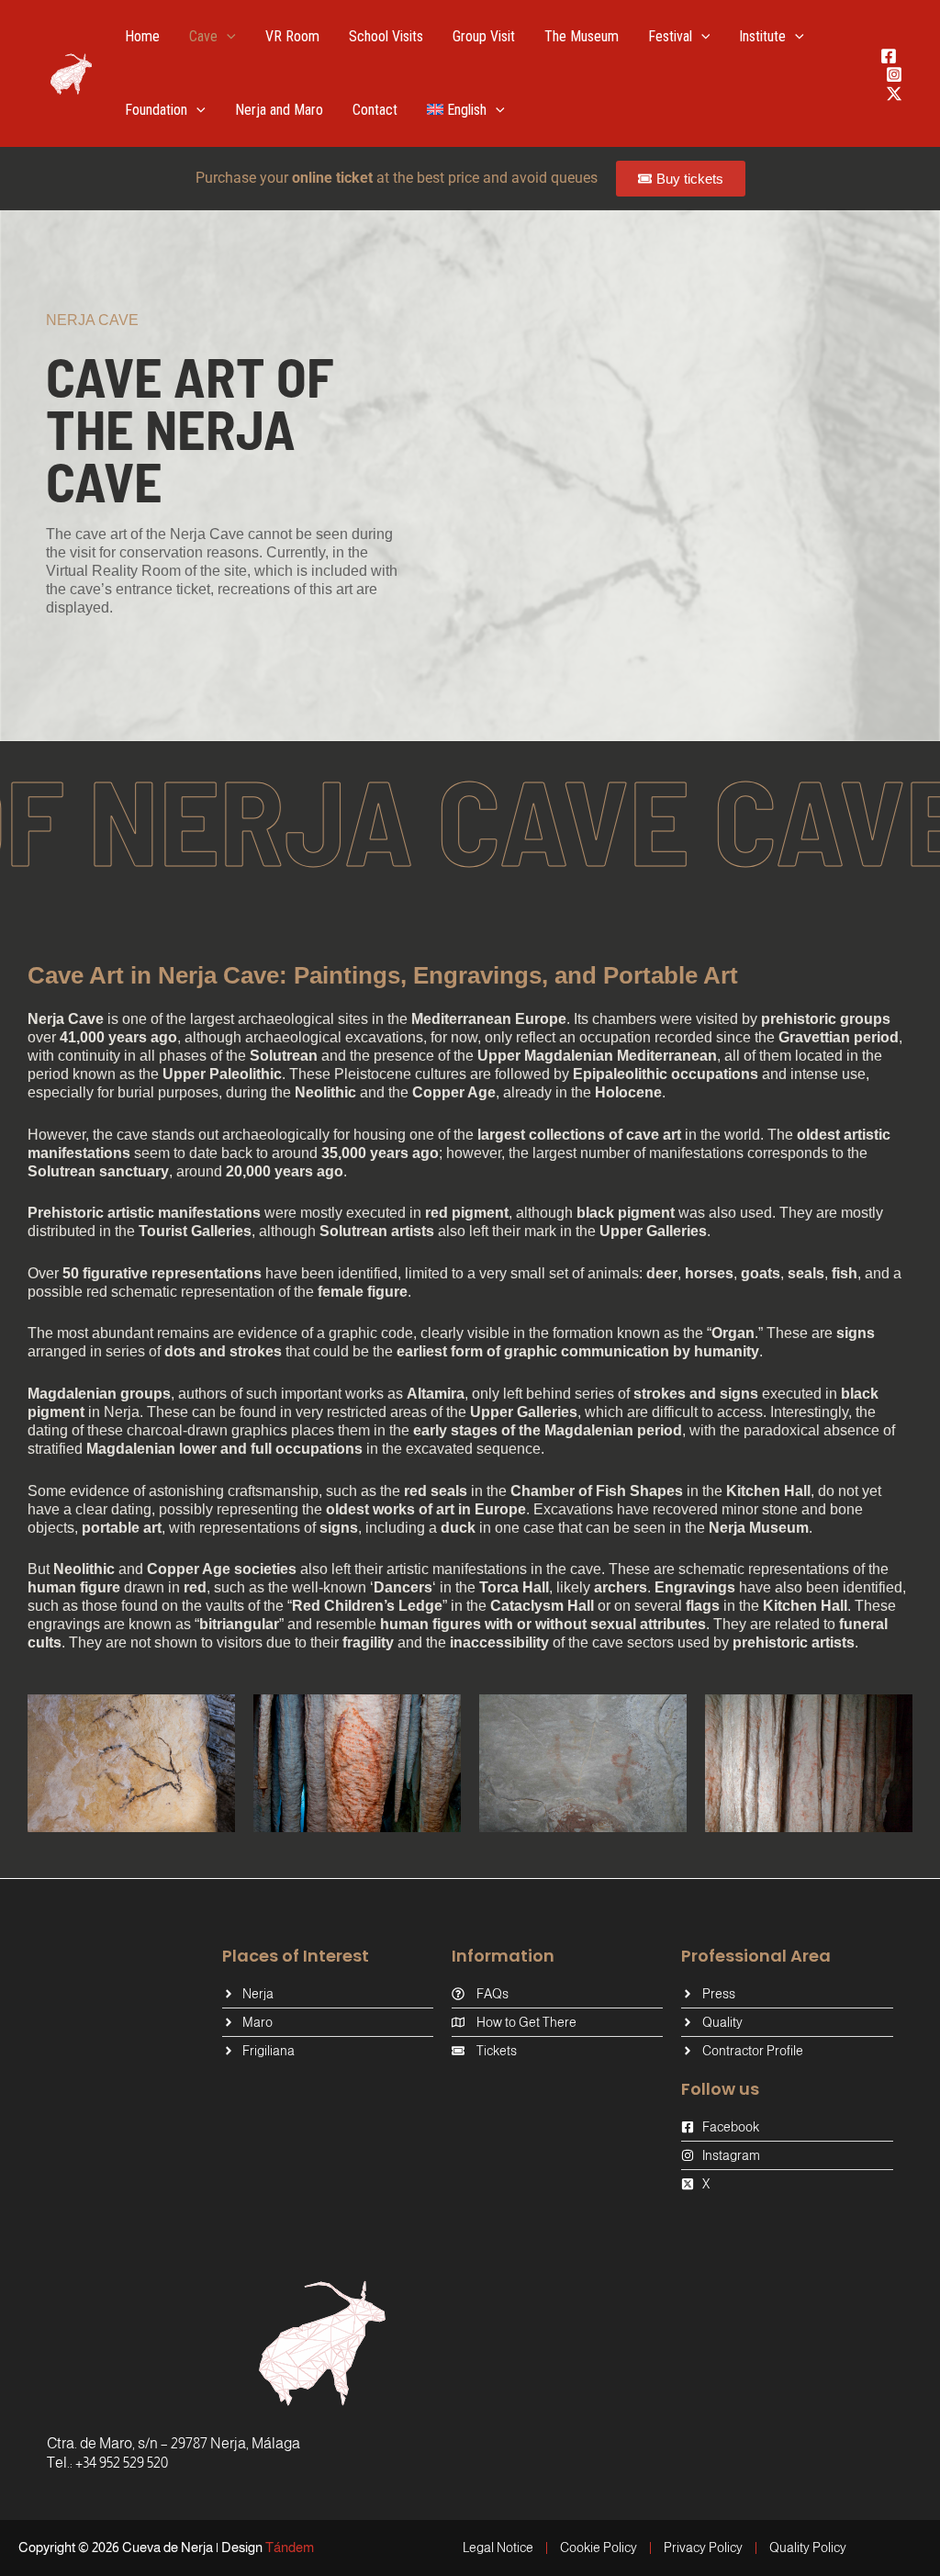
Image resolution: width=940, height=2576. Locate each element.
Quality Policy (808, 2548)
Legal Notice (498, 2548)
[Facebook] (889, 56)
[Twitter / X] (894, 94)
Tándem (290, 2547)
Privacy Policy (703, 2548)
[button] (227, 37)
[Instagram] (894, 74)
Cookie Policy (599, 2548)
